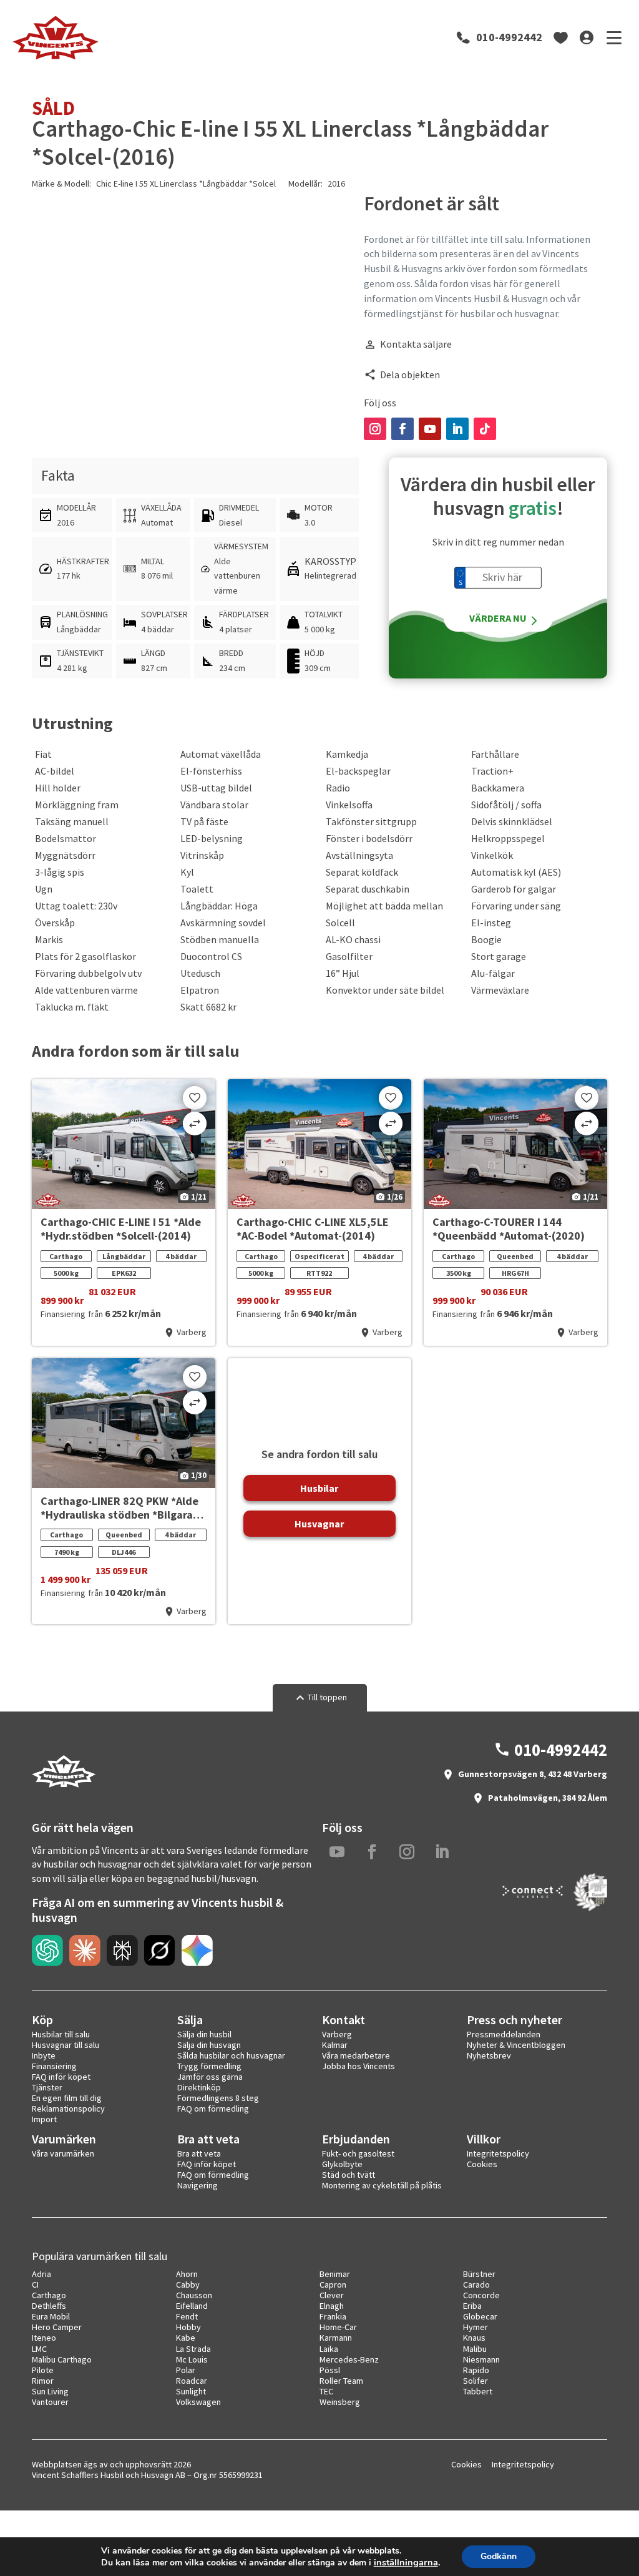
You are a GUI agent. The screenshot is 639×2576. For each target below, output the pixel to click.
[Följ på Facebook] (402, 429)
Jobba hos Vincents (359, 2066)
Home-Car (338, 2327)
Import (44, 2119)
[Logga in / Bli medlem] (587, 37)
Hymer (476, 2327)
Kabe (186, 2338)
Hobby (188, 2327)
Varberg (337, 2034)
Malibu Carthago (62, 2359)
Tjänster (47, 2087)
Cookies (482, 2164)
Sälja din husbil (204, 2034)
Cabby (188, 2285)
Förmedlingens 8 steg (218, 2098)
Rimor (43, 2381)
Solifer (476, 2381)
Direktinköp (199, 2087)
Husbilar (319, 1488)
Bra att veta (199, 2153)
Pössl (330, 2370)
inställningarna (406, 2562)
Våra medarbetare (356, 2055)
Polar (186, 2370)
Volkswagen (198, 2402)
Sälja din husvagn (209, 2045)
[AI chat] (47, 1951)
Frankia (333, 2316)
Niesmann (481, 2359)
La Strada (193, 2349)
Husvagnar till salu (66, 2045)
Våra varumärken (63, 2153)
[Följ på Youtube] (430, 429)
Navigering (198, 2185)
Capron (333, 2285)
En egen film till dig (67, 2098)
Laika (329, 2349)
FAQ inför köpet (61, 2077)
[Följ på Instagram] (375, 429)
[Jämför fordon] (195, 1124)
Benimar (335, 2274)
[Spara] (195, 1098)
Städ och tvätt (349, 2175)
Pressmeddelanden (504, 2034)
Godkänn (499, 2556)
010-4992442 (509, 37)
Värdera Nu (498, 618)
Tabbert (478, 2391)
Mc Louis (192, 2359)
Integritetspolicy (498, 2153)
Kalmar (335, 2045)
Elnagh (332, 2306)
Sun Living (50, 2391)
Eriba (472, 2306)
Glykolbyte (342, 2164)
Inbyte (44, 2055)
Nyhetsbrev (489, 2055)
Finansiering (54, 2066)
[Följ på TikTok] (485, 429)
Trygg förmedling (209, 2066)
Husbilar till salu (61, 2034)
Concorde (481, 2295)
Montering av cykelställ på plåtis (382, 2185)
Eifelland (192, 2306)
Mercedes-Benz (349, 2359)
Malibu (475, 2349)
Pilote (43, 2370)
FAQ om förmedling (213, 2108)
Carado (476, 2285)
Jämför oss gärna (210, 2077)
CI (35, 2285)
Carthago (49, 2295)
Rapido (476, 2370)
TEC (326, 2391)
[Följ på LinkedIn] (457, 429)
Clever (332, 2295)
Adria (41, 2274)
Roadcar (192, 2381)
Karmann (336, 2338)
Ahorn (187, 2274)
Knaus (474, 2338)
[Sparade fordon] (561, 37)
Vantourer (50, 2402)
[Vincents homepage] (63, 1785)
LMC (39, 2349)
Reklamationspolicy (68, 2108)
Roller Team (341, 2381)
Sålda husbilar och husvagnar (231, 2055)
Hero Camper (57, 2327)
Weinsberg (340, 2402)
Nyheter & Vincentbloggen (516, 2045)
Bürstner (479, 2274)
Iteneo (44, 2338)
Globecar (480, 2316)
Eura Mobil (51, 2316)
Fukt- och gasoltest (358, 2153)
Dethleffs (49, 2306)
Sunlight (191, 2391)
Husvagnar (319, 1524)
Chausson (194, 2295)
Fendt (187, 2316)
